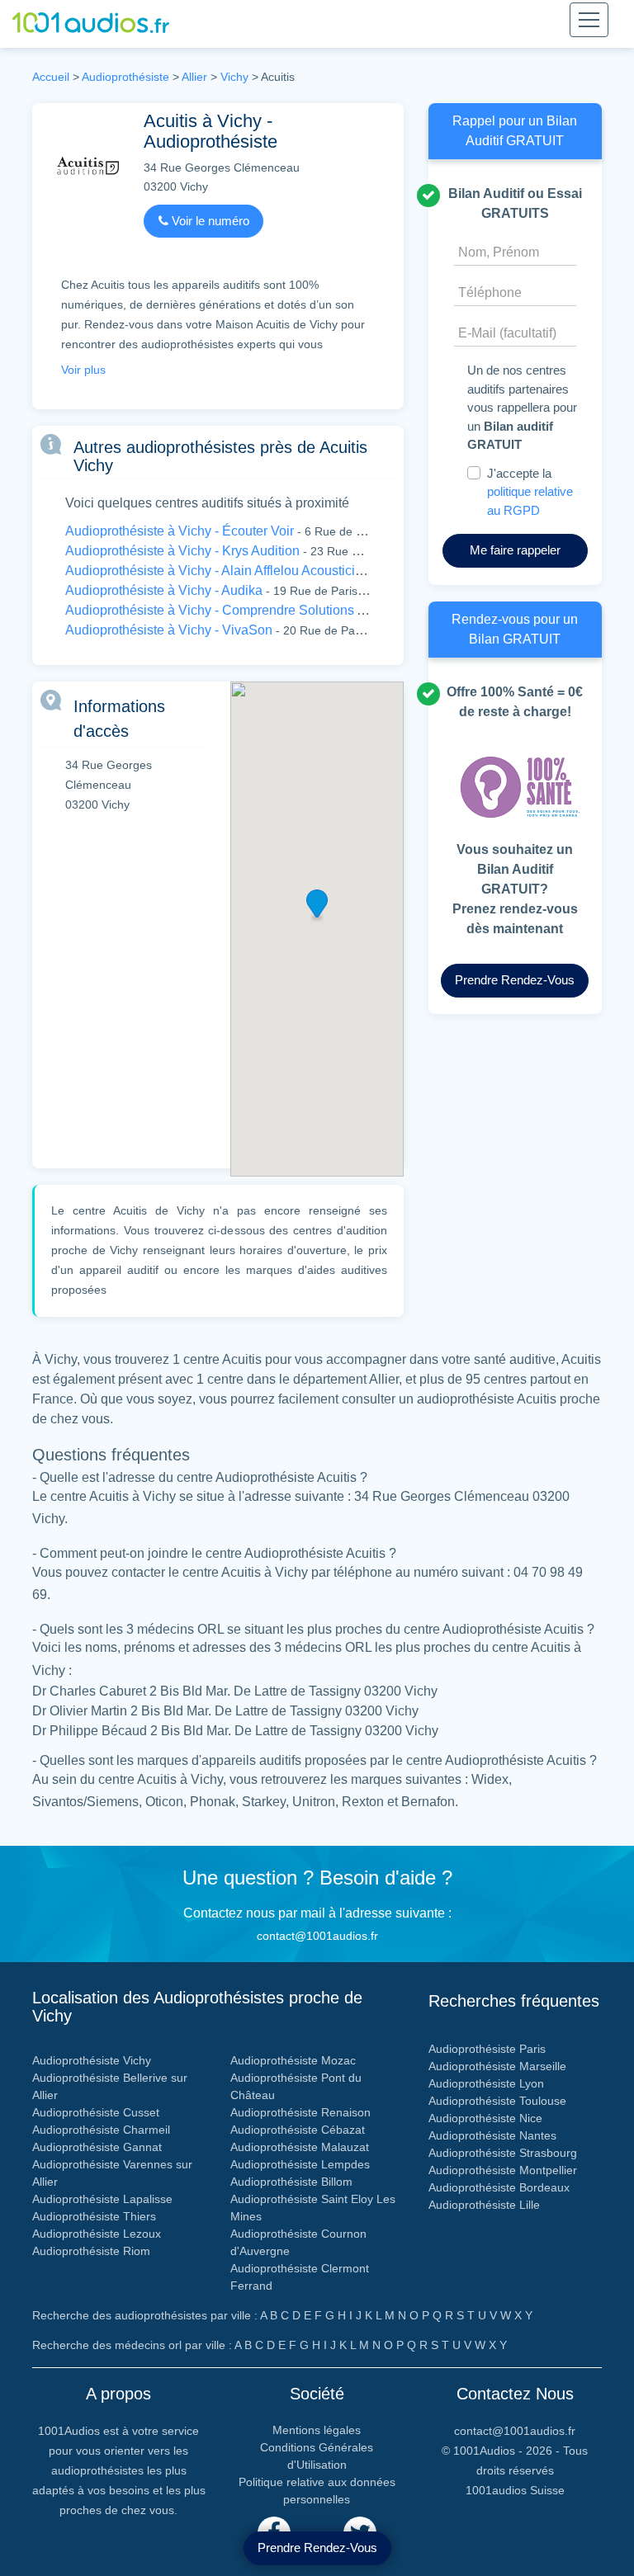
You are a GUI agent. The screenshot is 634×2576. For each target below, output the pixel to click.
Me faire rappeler (515, 550)
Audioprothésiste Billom (291, 2182)
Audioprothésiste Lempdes (300, 2164)
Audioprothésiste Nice (485, 2118)
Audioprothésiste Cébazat (298, 2130)
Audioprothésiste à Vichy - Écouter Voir (180, 531)
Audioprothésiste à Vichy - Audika (164, 590)
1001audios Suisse (515, 2490)
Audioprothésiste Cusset (96, 2112)
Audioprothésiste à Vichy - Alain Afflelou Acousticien (218, 571)
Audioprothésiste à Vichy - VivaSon (169, 630)
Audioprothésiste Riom (91, 2251)
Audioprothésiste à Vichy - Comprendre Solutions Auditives (238, 610)
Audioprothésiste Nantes (492, 2135)
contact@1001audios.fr (317, 1936)
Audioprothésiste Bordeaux (499, 2187)
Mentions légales (317, 2430)
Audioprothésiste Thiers (94, 2216)
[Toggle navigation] (589, 20)
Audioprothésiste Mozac (293, 2060)
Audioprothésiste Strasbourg (503, 2153)
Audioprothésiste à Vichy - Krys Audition (182, 551)
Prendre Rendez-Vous (317, 2548)
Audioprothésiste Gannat (97, 2147)
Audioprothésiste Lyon (486, 2083)
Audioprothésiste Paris (487, 2049)
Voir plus (83, 370)
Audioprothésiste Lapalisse (102, 2199)
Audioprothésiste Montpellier (503, 2170)
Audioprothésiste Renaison (300, 2112)
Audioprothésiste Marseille (497, 2066)
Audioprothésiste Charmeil (101, 2130)
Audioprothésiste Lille (484, 2205)
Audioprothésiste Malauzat (300, 2147)
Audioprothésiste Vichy (92, 2060)
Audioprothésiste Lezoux (97, 2234)
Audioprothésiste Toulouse (497, 2101)
